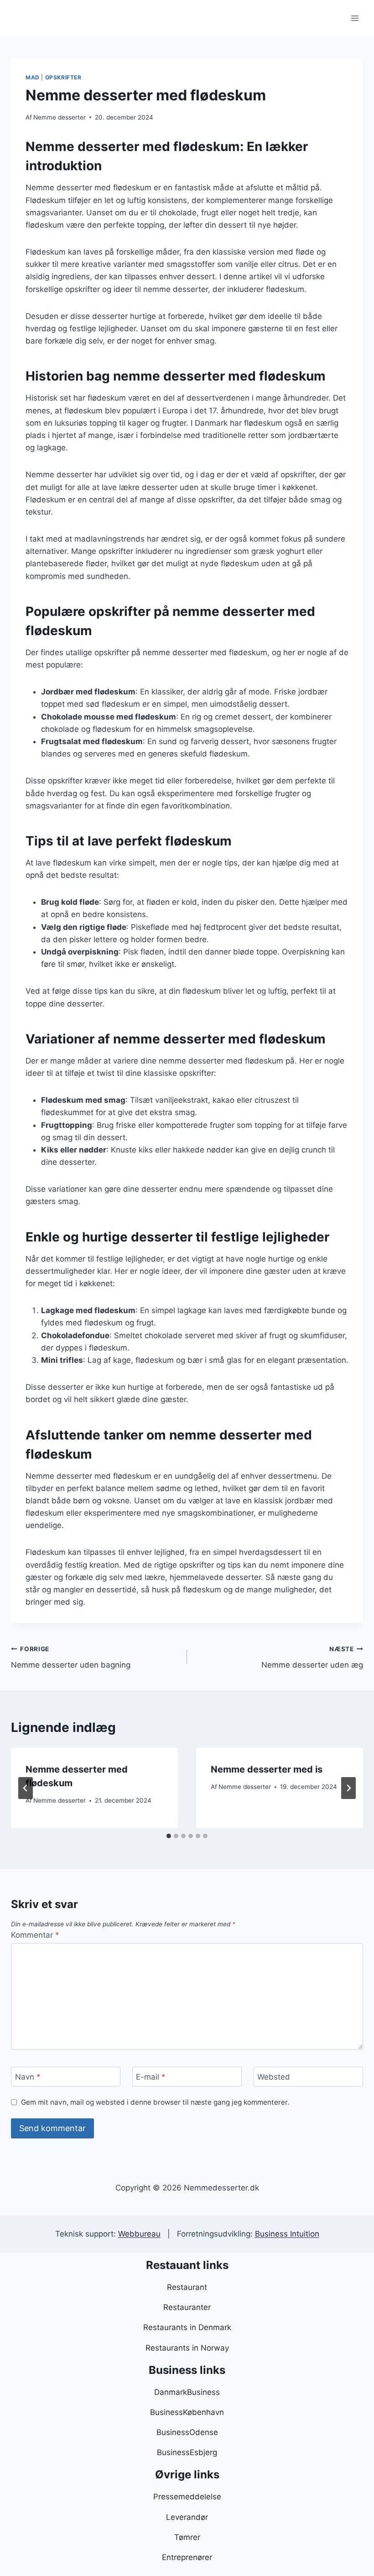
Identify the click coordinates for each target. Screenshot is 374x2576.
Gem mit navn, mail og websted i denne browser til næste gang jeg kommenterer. (155, 2102)
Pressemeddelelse (187, 2497)
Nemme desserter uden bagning (71, 1657)
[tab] (169, 1836)
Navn (28, 2077)
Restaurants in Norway (187, 2348)
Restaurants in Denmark (187, 2327)
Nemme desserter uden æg (312, 1657)
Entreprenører (187, 2557)
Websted (274, 2077)
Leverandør (187, 2517)
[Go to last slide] (26, 1788)
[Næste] (348, 1788)
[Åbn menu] (355, 18)
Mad (33, 77)
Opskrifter (63, 77)
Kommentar (35, 1935)
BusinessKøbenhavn (187, 2412)
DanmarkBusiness (187, 2392)
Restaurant (187, 2287)
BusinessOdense (187, 2432)
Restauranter (187, 2307)
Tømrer (187, 2537)
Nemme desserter (60, 117)
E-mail (151, 2077)
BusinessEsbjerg (187, 2452)
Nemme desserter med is (267, 1769)
